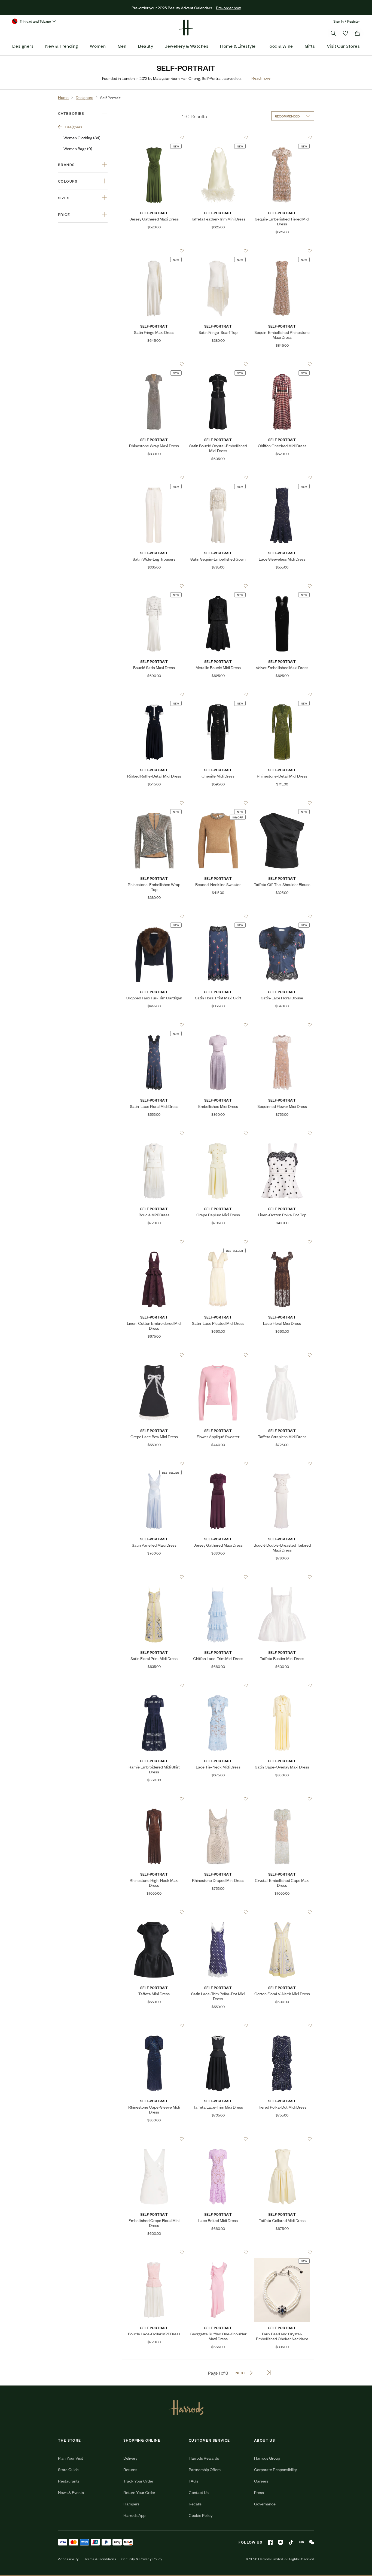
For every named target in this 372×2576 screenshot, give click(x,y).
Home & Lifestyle (238, 46)
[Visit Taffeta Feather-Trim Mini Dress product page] (218, 137)
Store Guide (68, 2469)
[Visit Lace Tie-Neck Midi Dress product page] (218, 1685)
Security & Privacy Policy (142, 2559)
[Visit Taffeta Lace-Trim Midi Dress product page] (218, 2025)
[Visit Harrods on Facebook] (270, 2542)
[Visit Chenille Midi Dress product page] (218, 694)
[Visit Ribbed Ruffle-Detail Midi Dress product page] (154, 694)
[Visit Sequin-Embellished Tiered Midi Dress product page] (282, 137)
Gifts (310, 46)
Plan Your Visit (71, 2458)
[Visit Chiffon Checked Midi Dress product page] (282, 364)
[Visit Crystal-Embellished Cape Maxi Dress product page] (282, 1799)
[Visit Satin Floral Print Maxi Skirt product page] (218, 916)
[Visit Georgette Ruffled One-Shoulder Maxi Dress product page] (218, 2252)
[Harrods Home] (186, 28)
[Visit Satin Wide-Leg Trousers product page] (154, 477)
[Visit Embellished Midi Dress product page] (218, 1025)
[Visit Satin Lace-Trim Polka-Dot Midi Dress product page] (218, 1912)
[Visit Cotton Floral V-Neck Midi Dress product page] (282, 1912)
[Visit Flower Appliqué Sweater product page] (218, 1355)
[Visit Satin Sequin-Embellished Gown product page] (218, 477)
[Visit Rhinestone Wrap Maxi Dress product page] (154, 364)
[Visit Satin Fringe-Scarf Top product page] (218, 251)
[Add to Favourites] (182, 137)
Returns (130, 2469)
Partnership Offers (205, 2469)
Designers (23, 46)
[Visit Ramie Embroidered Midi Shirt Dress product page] (154, 1685)
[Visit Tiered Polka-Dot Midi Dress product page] (282, 2025)
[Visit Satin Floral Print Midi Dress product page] (154, 1577)
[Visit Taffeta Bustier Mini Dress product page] (282, 1577)
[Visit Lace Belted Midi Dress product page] (218, 2139)
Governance (265, 2504)
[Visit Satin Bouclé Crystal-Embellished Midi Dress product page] (218, 364)
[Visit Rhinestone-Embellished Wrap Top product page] (154, 803)
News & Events (71, 2492)
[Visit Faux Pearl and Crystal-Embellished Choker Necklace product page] (282, 2252)
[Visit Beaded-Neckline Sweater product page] (218, 803)
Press (259, 2492)
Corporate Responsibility (275, 2469)
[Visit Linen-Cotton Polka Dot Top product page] (282, 1133)
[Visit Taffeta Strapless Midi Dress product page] (282, 1355)
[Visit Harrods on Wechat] (312, 2542)
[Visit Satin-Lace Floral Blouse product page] (282, 916)
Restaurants (69, 2481)
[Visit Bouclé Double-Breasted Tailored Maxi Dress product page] (282, 1464)
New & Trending (62, 46)
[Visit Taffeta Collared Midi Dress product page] (282, 2139)
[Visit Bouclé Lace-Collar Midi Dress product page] (154, 2252)
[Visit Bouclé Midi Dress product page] (154, 1133)
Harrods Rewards (204, 2458)
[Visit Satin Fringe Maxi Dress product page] (154, 251)
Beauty (146, 46)
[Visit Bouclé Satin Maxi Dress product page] (154, 586)
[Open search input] (333, 33)
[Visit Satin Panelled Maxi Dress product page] (154, 1464)
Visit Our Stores (343, 46)
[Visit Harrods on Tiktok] (291, 2542)
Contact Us (199, 2492)
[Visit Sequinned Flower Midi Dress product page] (282, 1025)
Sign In (339, 21)
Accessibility (68, 2559)
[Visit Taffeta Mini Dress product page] (154, 1912)
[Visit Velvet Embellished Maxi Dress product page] (282, 586)
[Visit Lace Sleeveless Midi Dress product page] (282, 477)
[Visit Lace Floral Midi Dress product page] (282, 1242)
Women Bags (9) (78, 148)
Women (98, 46)
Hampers (131, 2504)
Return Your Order (139, 2492)
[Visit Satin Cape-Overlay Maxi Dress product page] (282, 1685)
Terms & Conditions (100, 2559)
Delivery (130, 2458)
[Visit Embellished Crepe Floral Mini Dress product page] (154, 2139)
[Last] (269, 2373)
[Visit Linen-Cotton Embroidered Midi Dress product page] (154, 1242)
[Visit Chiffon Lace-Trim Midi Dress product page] (218, 1577)
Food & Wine (280, 46)
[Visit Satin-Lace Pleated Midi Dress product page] (218, 1242)
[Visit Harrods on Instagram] (280, 2542)
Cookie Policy (201, 2515)
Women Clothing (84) (82, 137)
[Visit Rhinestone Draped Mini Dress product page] (218, 1799)
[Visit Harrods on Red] (301, 2542)
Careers (261, 2481)
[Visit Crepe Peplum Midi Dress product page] (218, 1133)
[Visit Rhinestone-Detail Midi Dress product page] (282, 694)
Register (354, 21)
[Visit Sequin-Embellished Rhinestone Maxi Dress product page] (282, 251)
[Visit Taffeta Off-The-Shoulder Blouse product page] (282, 803)
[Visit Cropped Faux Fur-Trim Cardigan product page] (154, 916)
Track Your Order (138, 2481)
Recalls (195, 2504)
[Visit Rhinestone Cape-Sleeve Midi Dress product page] (154, 2025)
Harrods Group (267, 2458)
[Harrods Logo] (186, 2407)
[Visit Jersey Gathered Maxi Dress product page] (154, 137)
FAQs (193, 2481)
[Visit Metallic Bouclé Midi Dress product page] (218, 586)
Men (122, 46)
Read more (261, 78)
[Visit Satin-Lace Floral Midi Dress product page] (154, 1025)
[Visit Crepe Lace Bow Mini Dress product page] (154, 1355)
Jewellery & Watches (187, 46)
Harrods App (134, 2515)
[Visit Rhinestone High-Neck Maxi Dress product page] (154, 1799)
